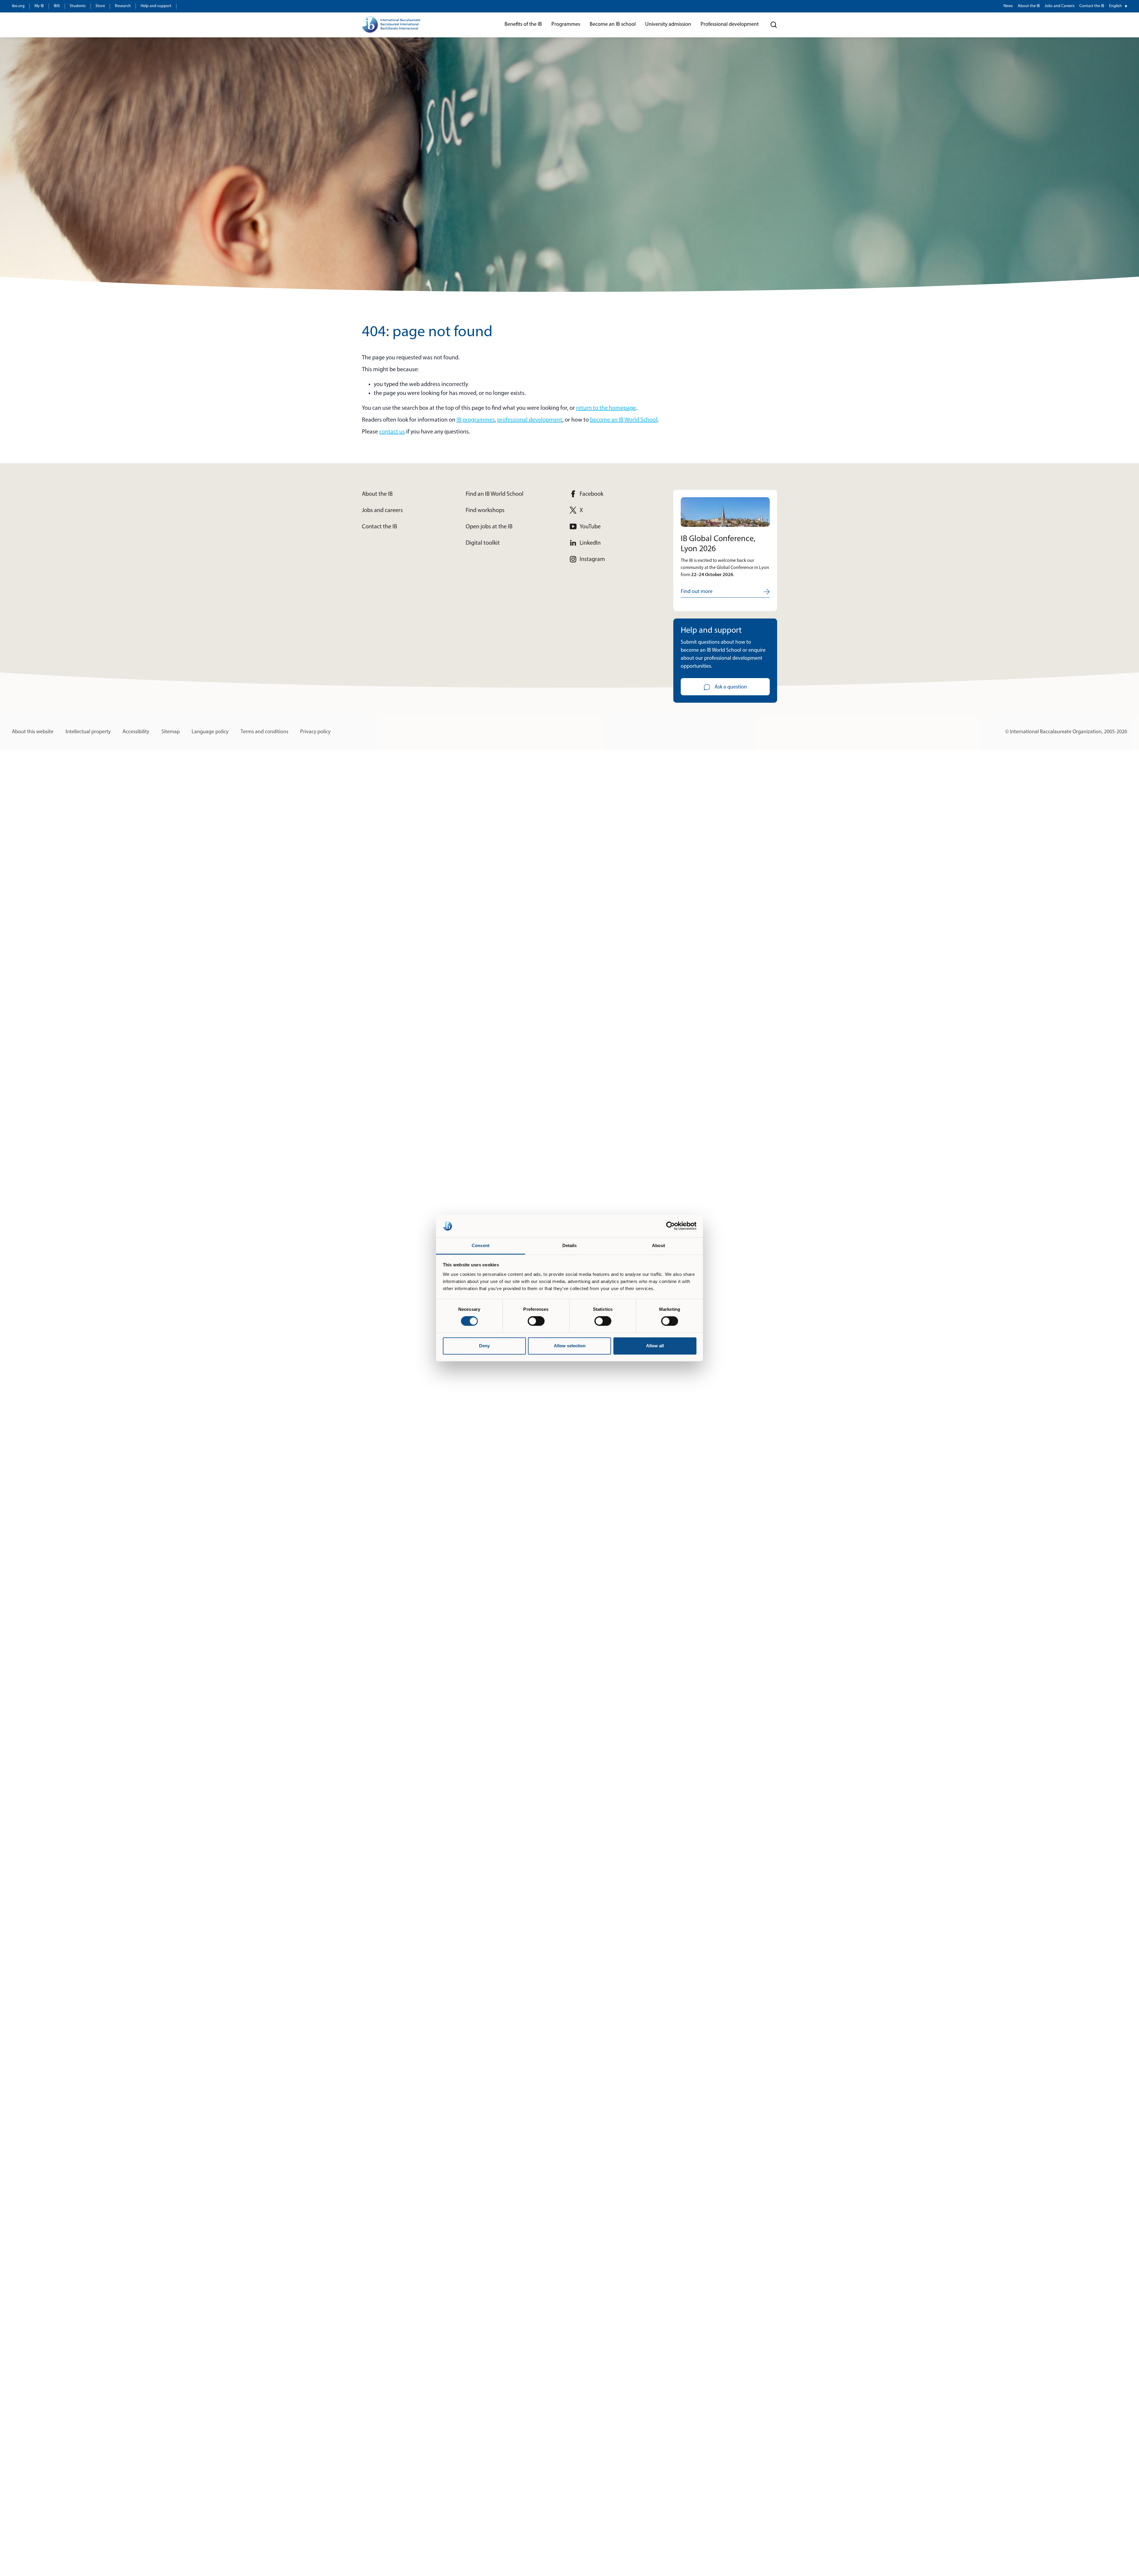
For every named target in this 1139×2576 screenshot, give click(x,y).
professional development (530, 420)
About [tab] (658, 1245)
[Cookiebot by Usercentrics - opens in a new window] (670, 1226)
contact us (392, 432)
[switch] (536, 1321)
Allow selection (570, 1346)
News (1008, 6)
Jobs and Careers (1060, 6)
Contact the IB (1092, 6)
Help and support (156, 6)
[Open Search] (774, 25)
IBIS (57, 6)
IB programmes (476, 420)
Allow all (655, 1346)
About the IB (1029, 6)
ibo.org (18, 6)
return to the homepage (606, 408)
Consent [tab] (481, 1245)
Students (78, 6)
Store (100, 6)
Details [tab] (570, 1245)
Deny (484, 1346)
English (1115, 6)
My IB (39, 6)
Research (123, 6)
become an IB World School (624, 420)
